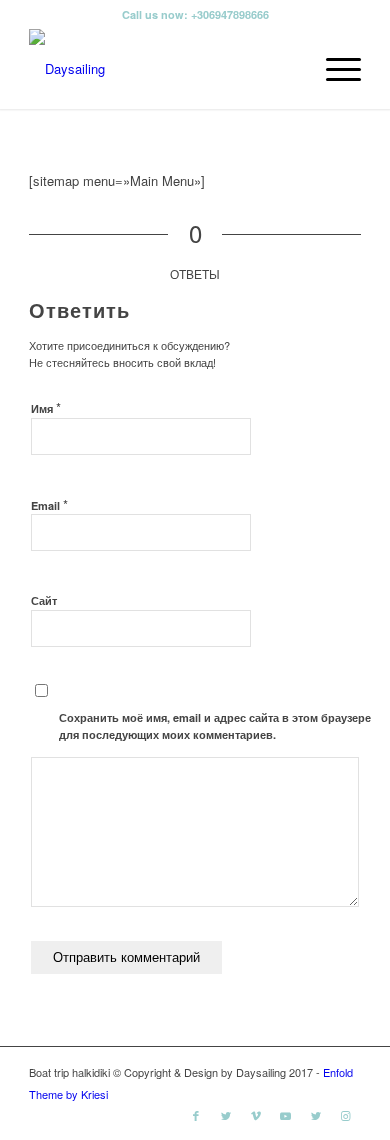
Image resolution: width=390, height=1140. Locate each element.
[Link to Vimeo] (256, 1115)
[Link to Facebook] (196, 1115)
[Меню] (333, 69)
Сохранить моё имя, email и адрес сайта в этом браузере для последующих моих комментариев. (215, 726)
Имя (46, 407)
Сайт (44, 600)
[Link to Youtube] (286, 1115)
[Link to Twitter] (226, 1115)
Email (49, 504)
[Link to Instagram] (346, 1115)
